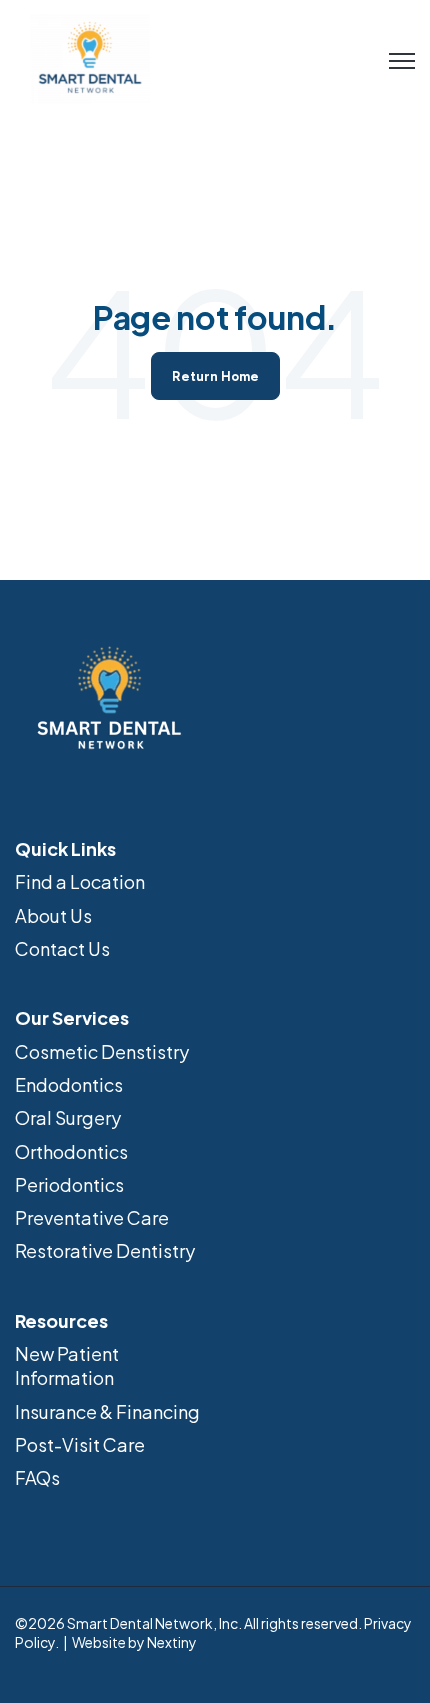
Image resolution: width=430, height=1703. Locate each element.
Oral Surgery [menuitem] (68, 1117)
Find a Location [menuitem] (80, 881)
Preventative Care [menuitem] (92, 1217)
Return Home (215, 376)
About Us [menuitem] (53, 915)
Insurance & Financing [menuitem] (107, 1411)
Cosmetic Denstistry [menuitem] (102, 1051)
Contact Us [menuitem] (62, 948)
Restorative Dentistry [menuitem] (105, 1250)
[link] (90, 56)
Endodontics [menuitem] (69, 1084)
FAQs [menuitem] (37, 1477)
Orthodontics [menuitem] (71, 1151)
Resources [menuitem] (61, 1320)
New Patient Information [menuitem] (67, 1365)
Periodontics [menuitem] (69, 1184)
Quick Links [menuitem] (65, 848)
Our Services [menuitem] (72, 1017)
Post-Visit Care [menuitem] (80, 1444)
